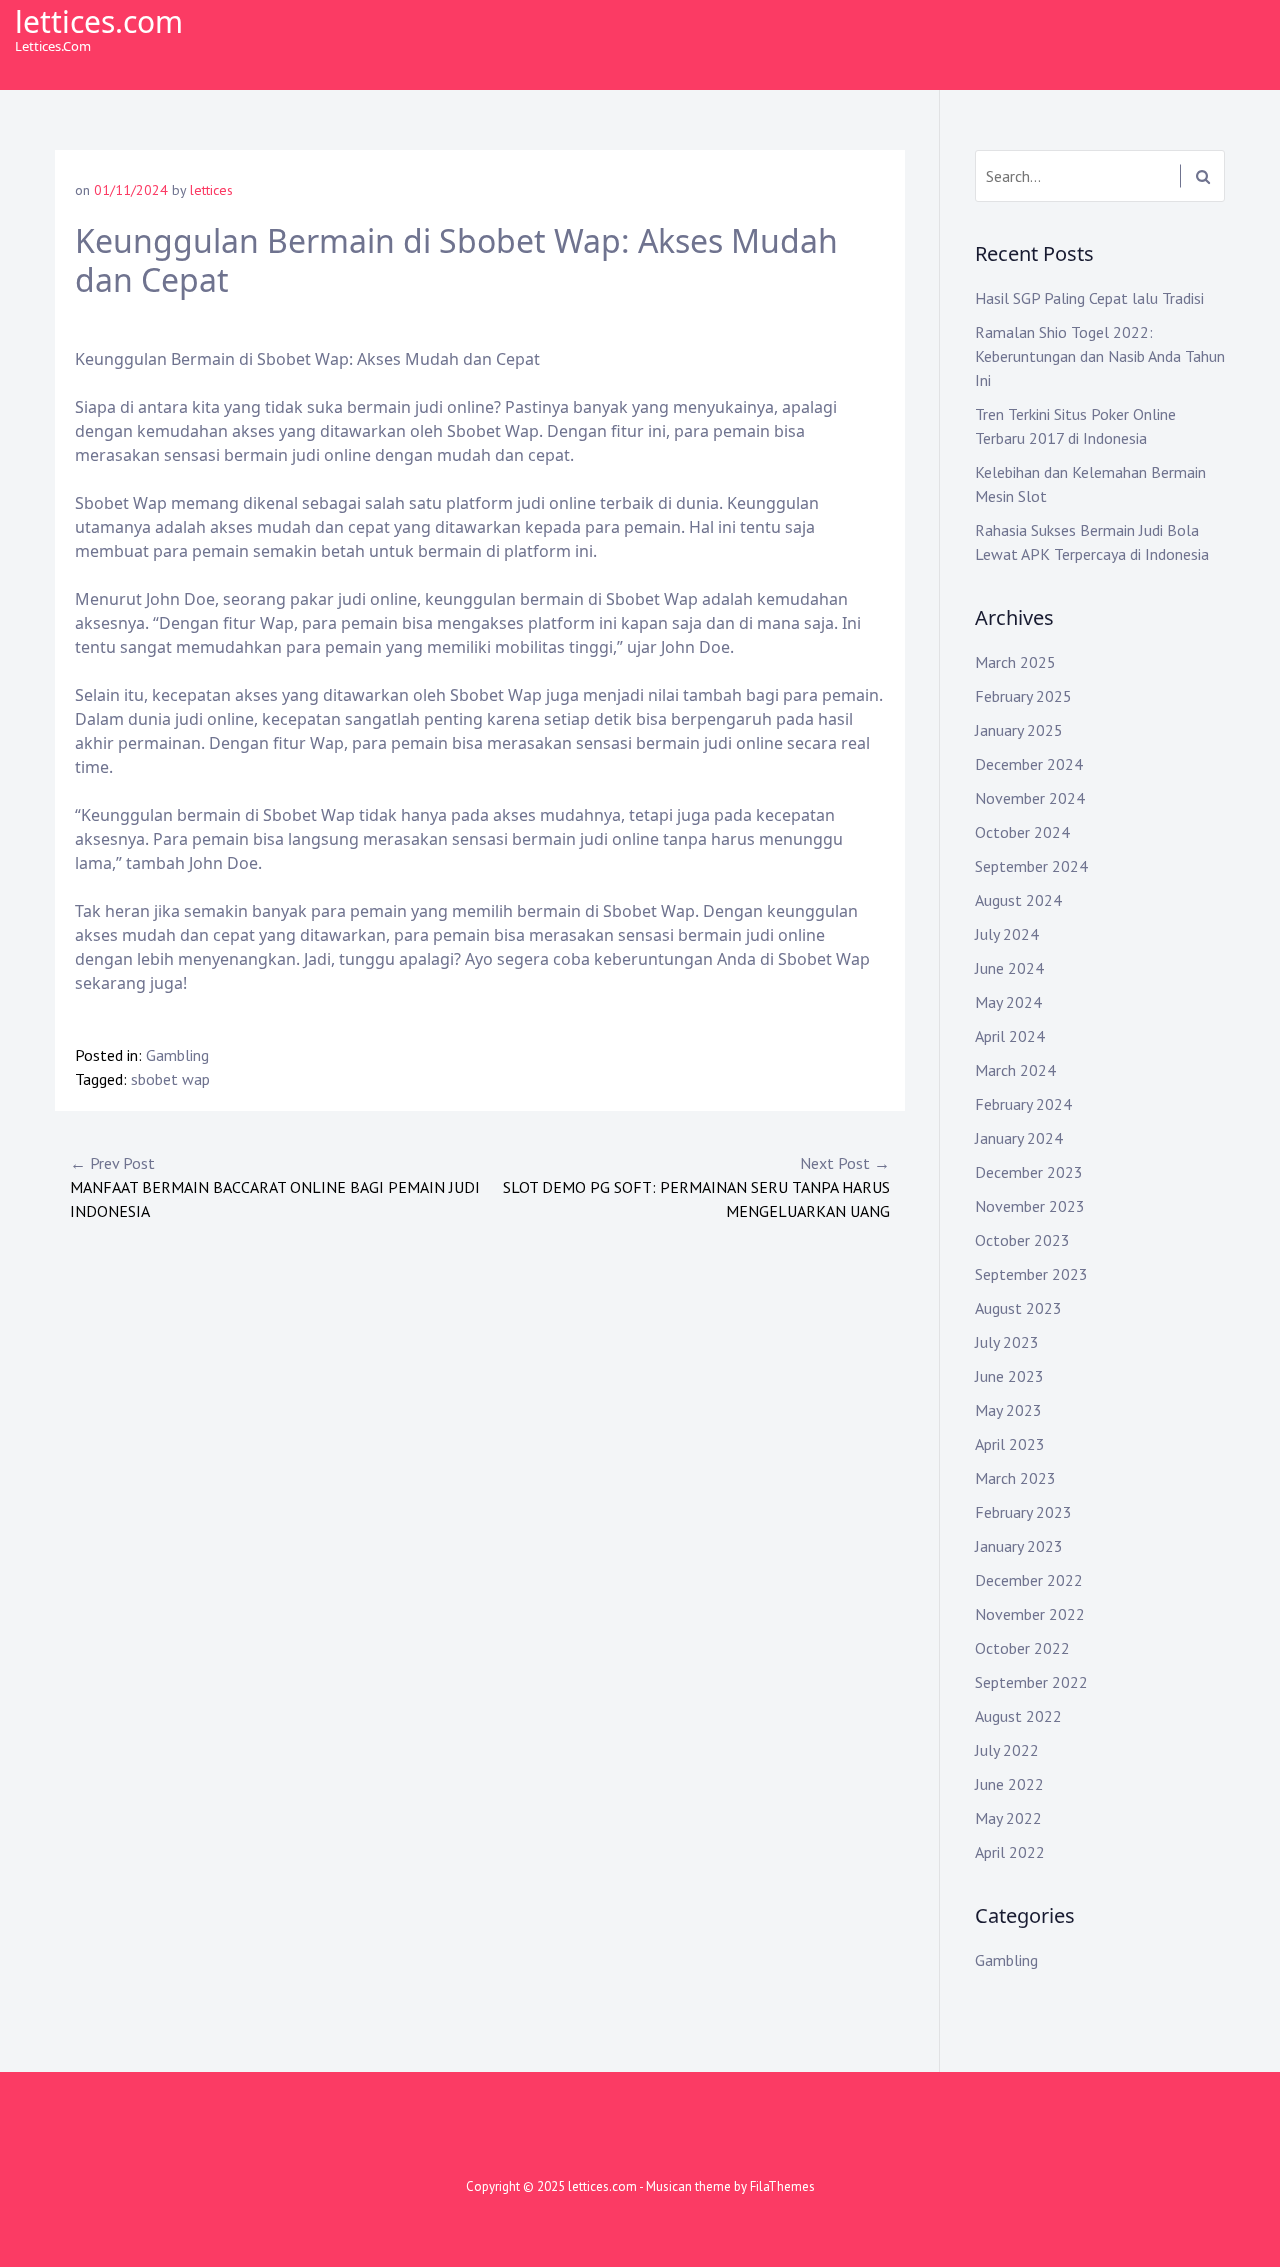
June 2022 (1009, 1784)
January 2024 (1019, 1138)
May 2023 (1008, 1410)
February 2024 (1023, 1104)
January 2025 (1019, 730)
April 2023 (1010, 1444)
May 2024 (1008, 1002)
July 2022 (1007, 1750)
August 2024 (1018, 900)
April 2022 (1010, 1852)
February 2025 (1023, 696)
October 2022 (1022, 1648)
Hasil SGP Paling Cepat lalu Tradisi (1089, 298)
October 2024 (1022, 832)
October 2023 (1022, 1240)
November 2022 (1030, 1614)
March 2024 (1015, 1070)
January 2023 (1019, 1546)
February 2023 (1023, 1512)
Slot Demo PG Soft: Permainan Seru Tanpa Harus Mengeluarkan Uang (696, 1187)
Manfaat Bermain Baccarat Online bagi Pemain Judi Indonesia (275, 1187)
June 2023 (1009, 1376)
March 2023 (1015, 1478)
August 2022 (1018, 1716)
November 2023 (1030, 1206)
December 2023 (1029, 1172)
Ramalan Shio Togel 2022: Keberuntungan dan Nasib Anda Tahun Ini (1100, 356)
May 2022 (1008, 1818)
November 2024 (1030, 798)
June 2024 (1009, 968)
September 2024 (1031, 866)
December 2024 (1029, 764)
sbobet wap (170, 1079)
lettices (211, 190)
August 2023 (1018, 1308)
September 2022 (1031, 1682)
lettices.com (99, 21)
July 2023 (1007, 1342)
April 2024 (1010, 1036)
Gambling (177, 1055)
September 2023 (1031, 1274)
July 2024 (1007, 934)
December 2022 (1029, 1580)
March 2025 (1015, 662)
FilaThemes (782, 2186)
